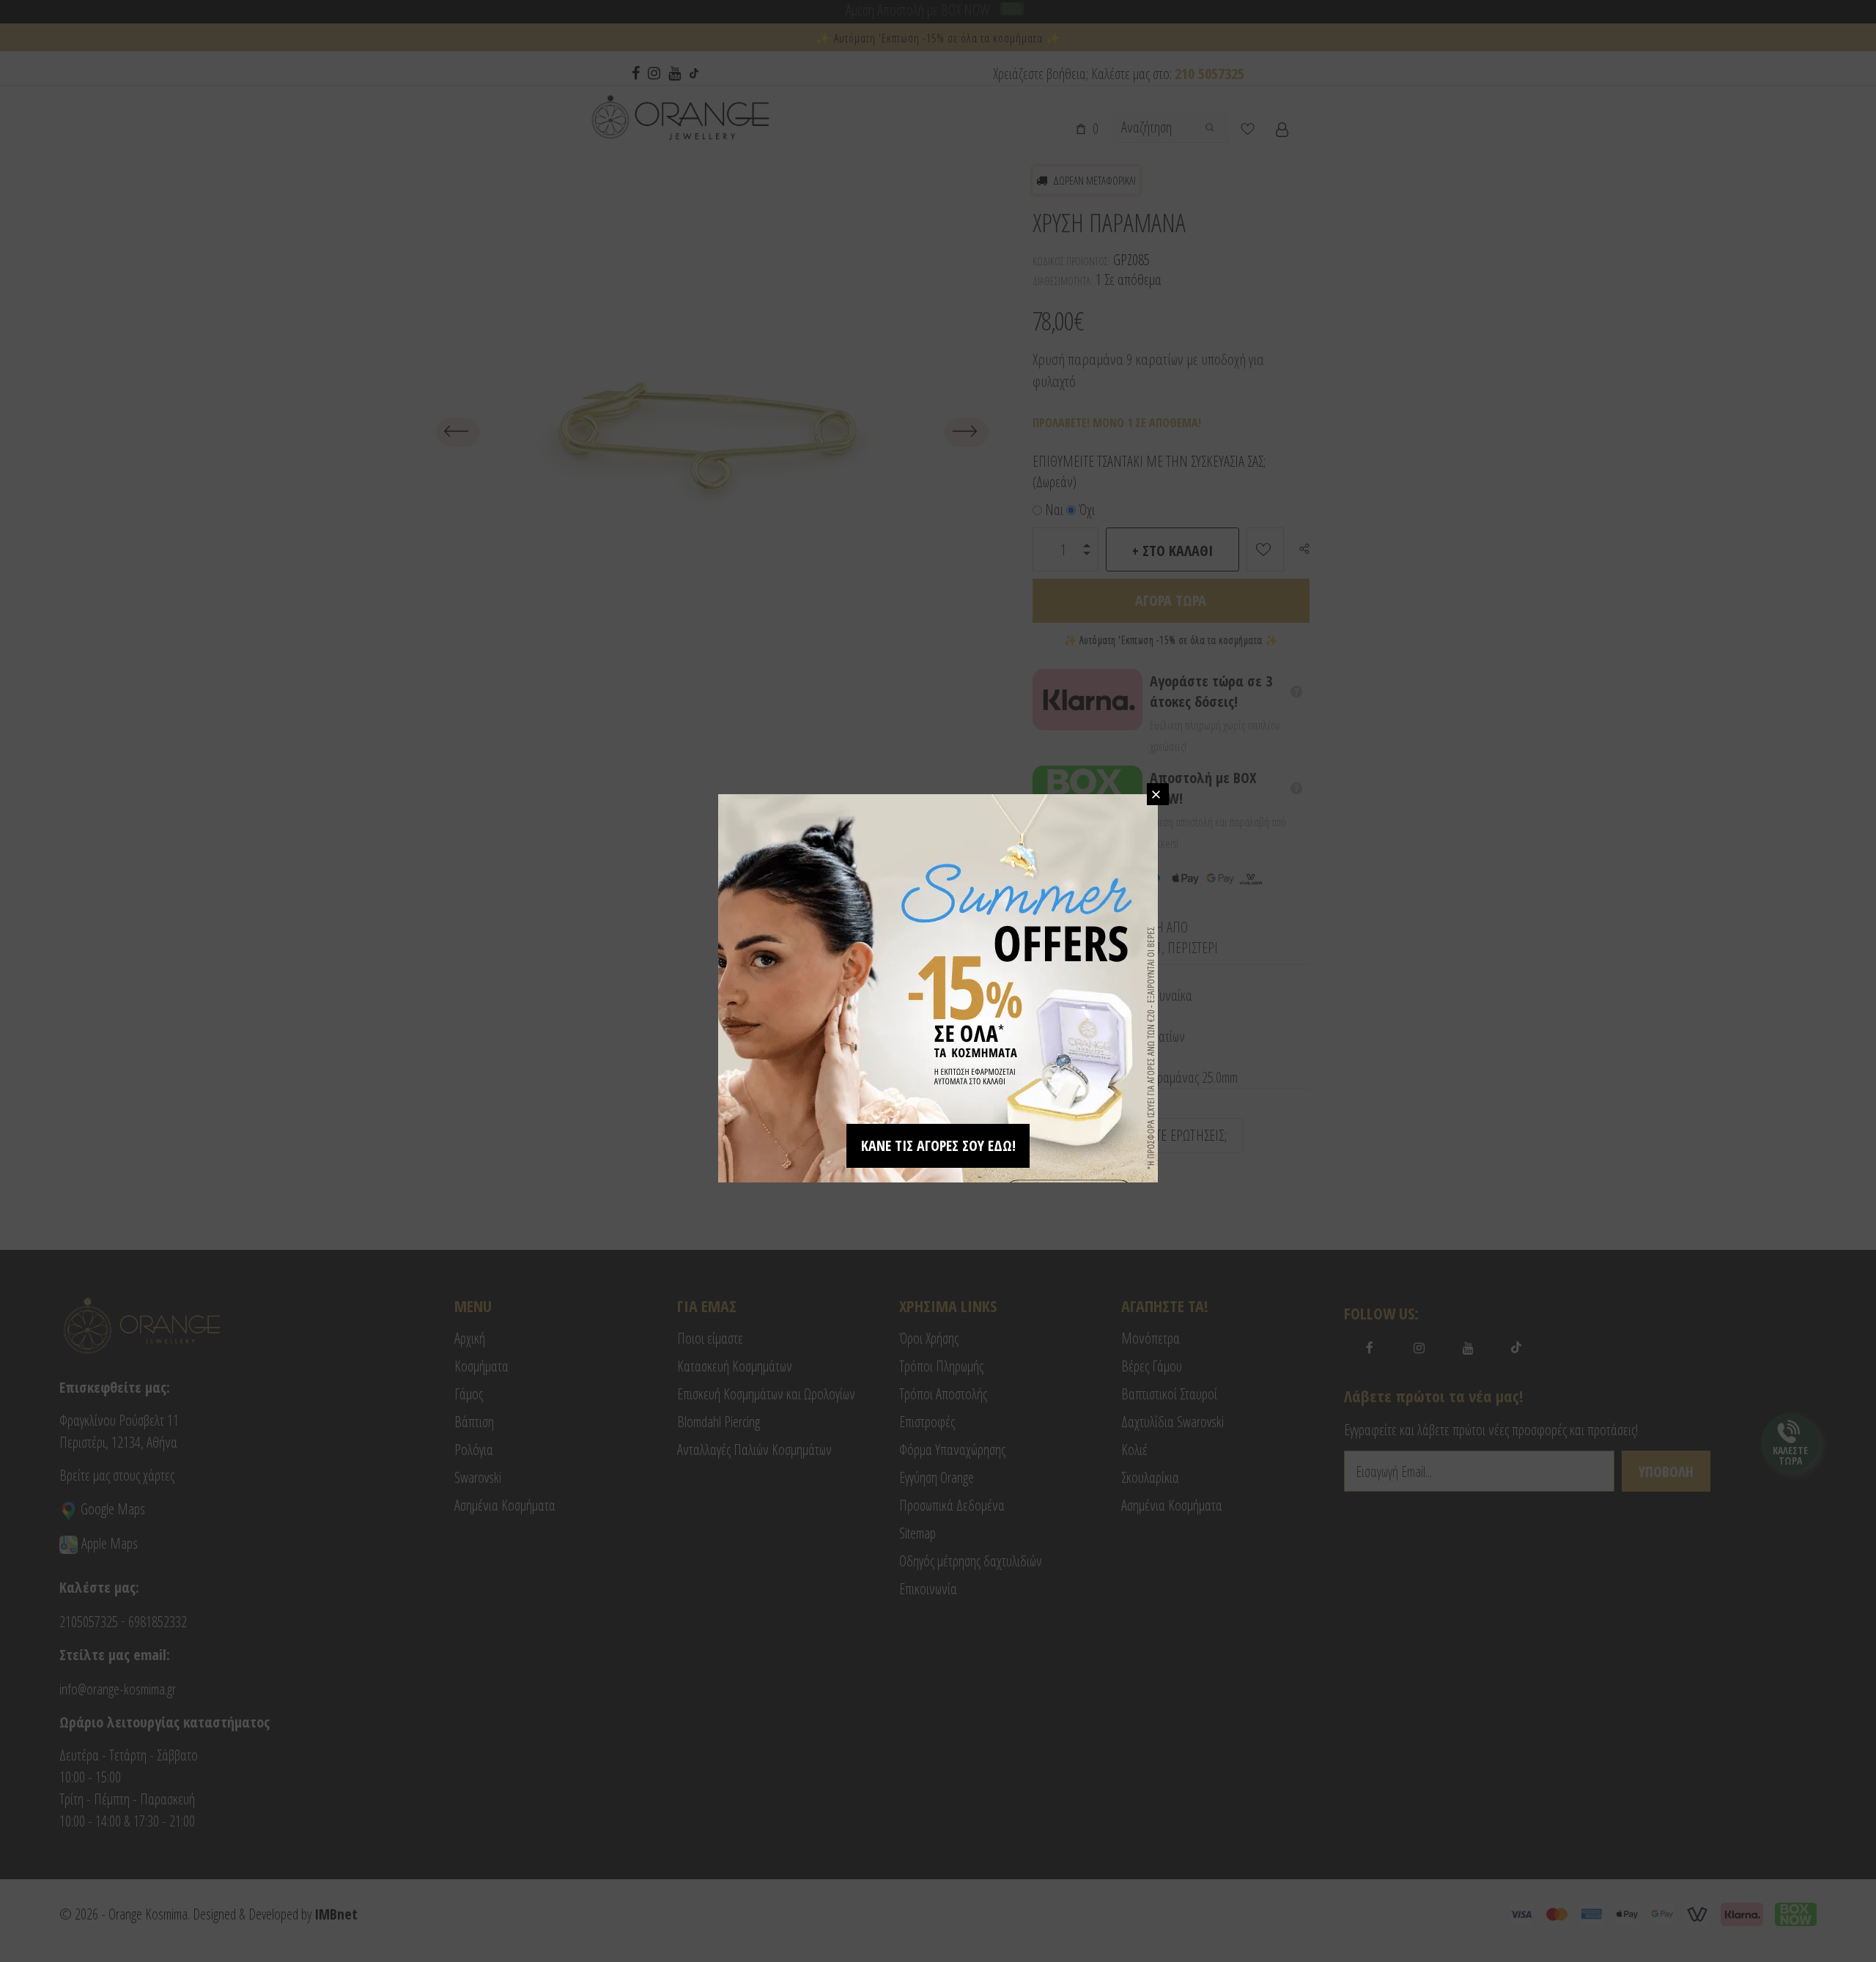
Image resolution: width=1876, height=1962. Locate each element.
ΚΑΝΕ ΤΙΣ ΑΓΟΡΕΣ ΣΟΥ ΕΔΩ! (938, 1145)
